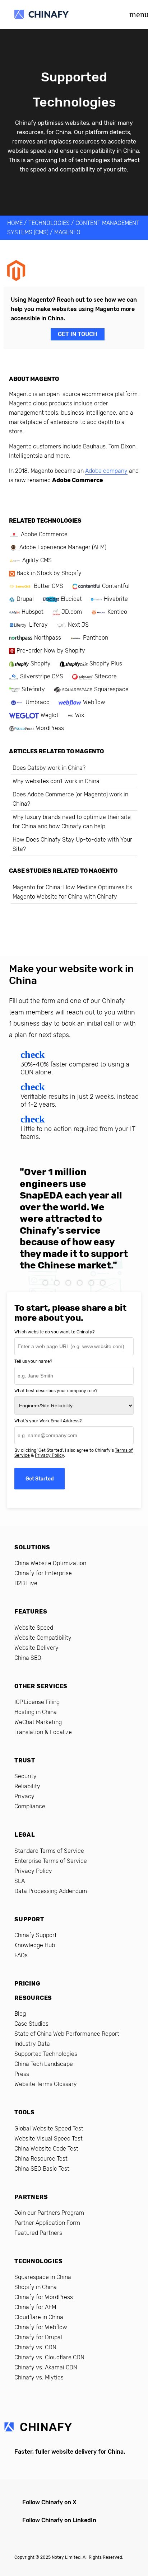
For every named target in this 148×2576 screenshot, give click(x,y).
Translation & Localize (43, 1732)
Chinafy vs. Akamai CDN (46, 2367)
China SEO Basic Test (42, 2169)
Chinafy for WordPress (44, 2297)
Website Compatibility (43, 1638)
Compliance (30, 1806)
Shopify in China (36, 2287)
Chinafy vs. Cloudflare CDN (49, 2357)
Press (22, 2074)
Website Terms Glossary (46, 2084)
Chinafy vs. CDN (35, 2347)
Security (26, 1776)
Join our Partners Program (49, 2213)
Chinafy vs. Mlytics (39, 2377)
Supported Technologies (46, 2054)
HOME (15, 223)
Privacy (24, 1796)
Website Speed (34, 1628)
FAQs (21, 1955)
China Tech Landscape (44, 2064)
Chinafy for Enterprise (43, 1573)
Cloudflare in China (39, 2317)
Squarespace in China (43, 2277)
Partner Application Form (47, 2223)
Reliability (27, 1786)
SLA (20, 1881)
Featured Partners (38, 2233)
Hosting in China (36, 1712)
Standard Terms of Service (49, 1851)
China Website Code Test (46, 2149)
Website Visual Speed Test (48, 2139)
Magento (67, 232)
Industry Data (32, 2044)
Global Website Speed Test (49, 2128)
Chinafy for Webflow (41, 2327)
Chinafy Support (36, 1935)
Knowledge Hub (35, 1945)
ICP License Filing (37, 1702)
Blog (20, 2014)
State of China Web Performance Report (67, 2034)
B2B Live (26, 1583)
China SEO (28, 1658)
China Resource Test (41, 2159)
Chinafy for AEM (35, 2307)
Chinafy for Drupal (38, 2337)
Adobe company (106, 471)
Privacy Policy (49, 1455)
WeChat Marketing (38, 1722)
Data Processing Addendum (51, 1891)
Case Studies (31, 2024)
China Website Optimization (50, 1563)
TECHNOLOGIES (49, 223)
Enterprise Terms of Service (51, 1861)
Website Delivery (36, 1648)
